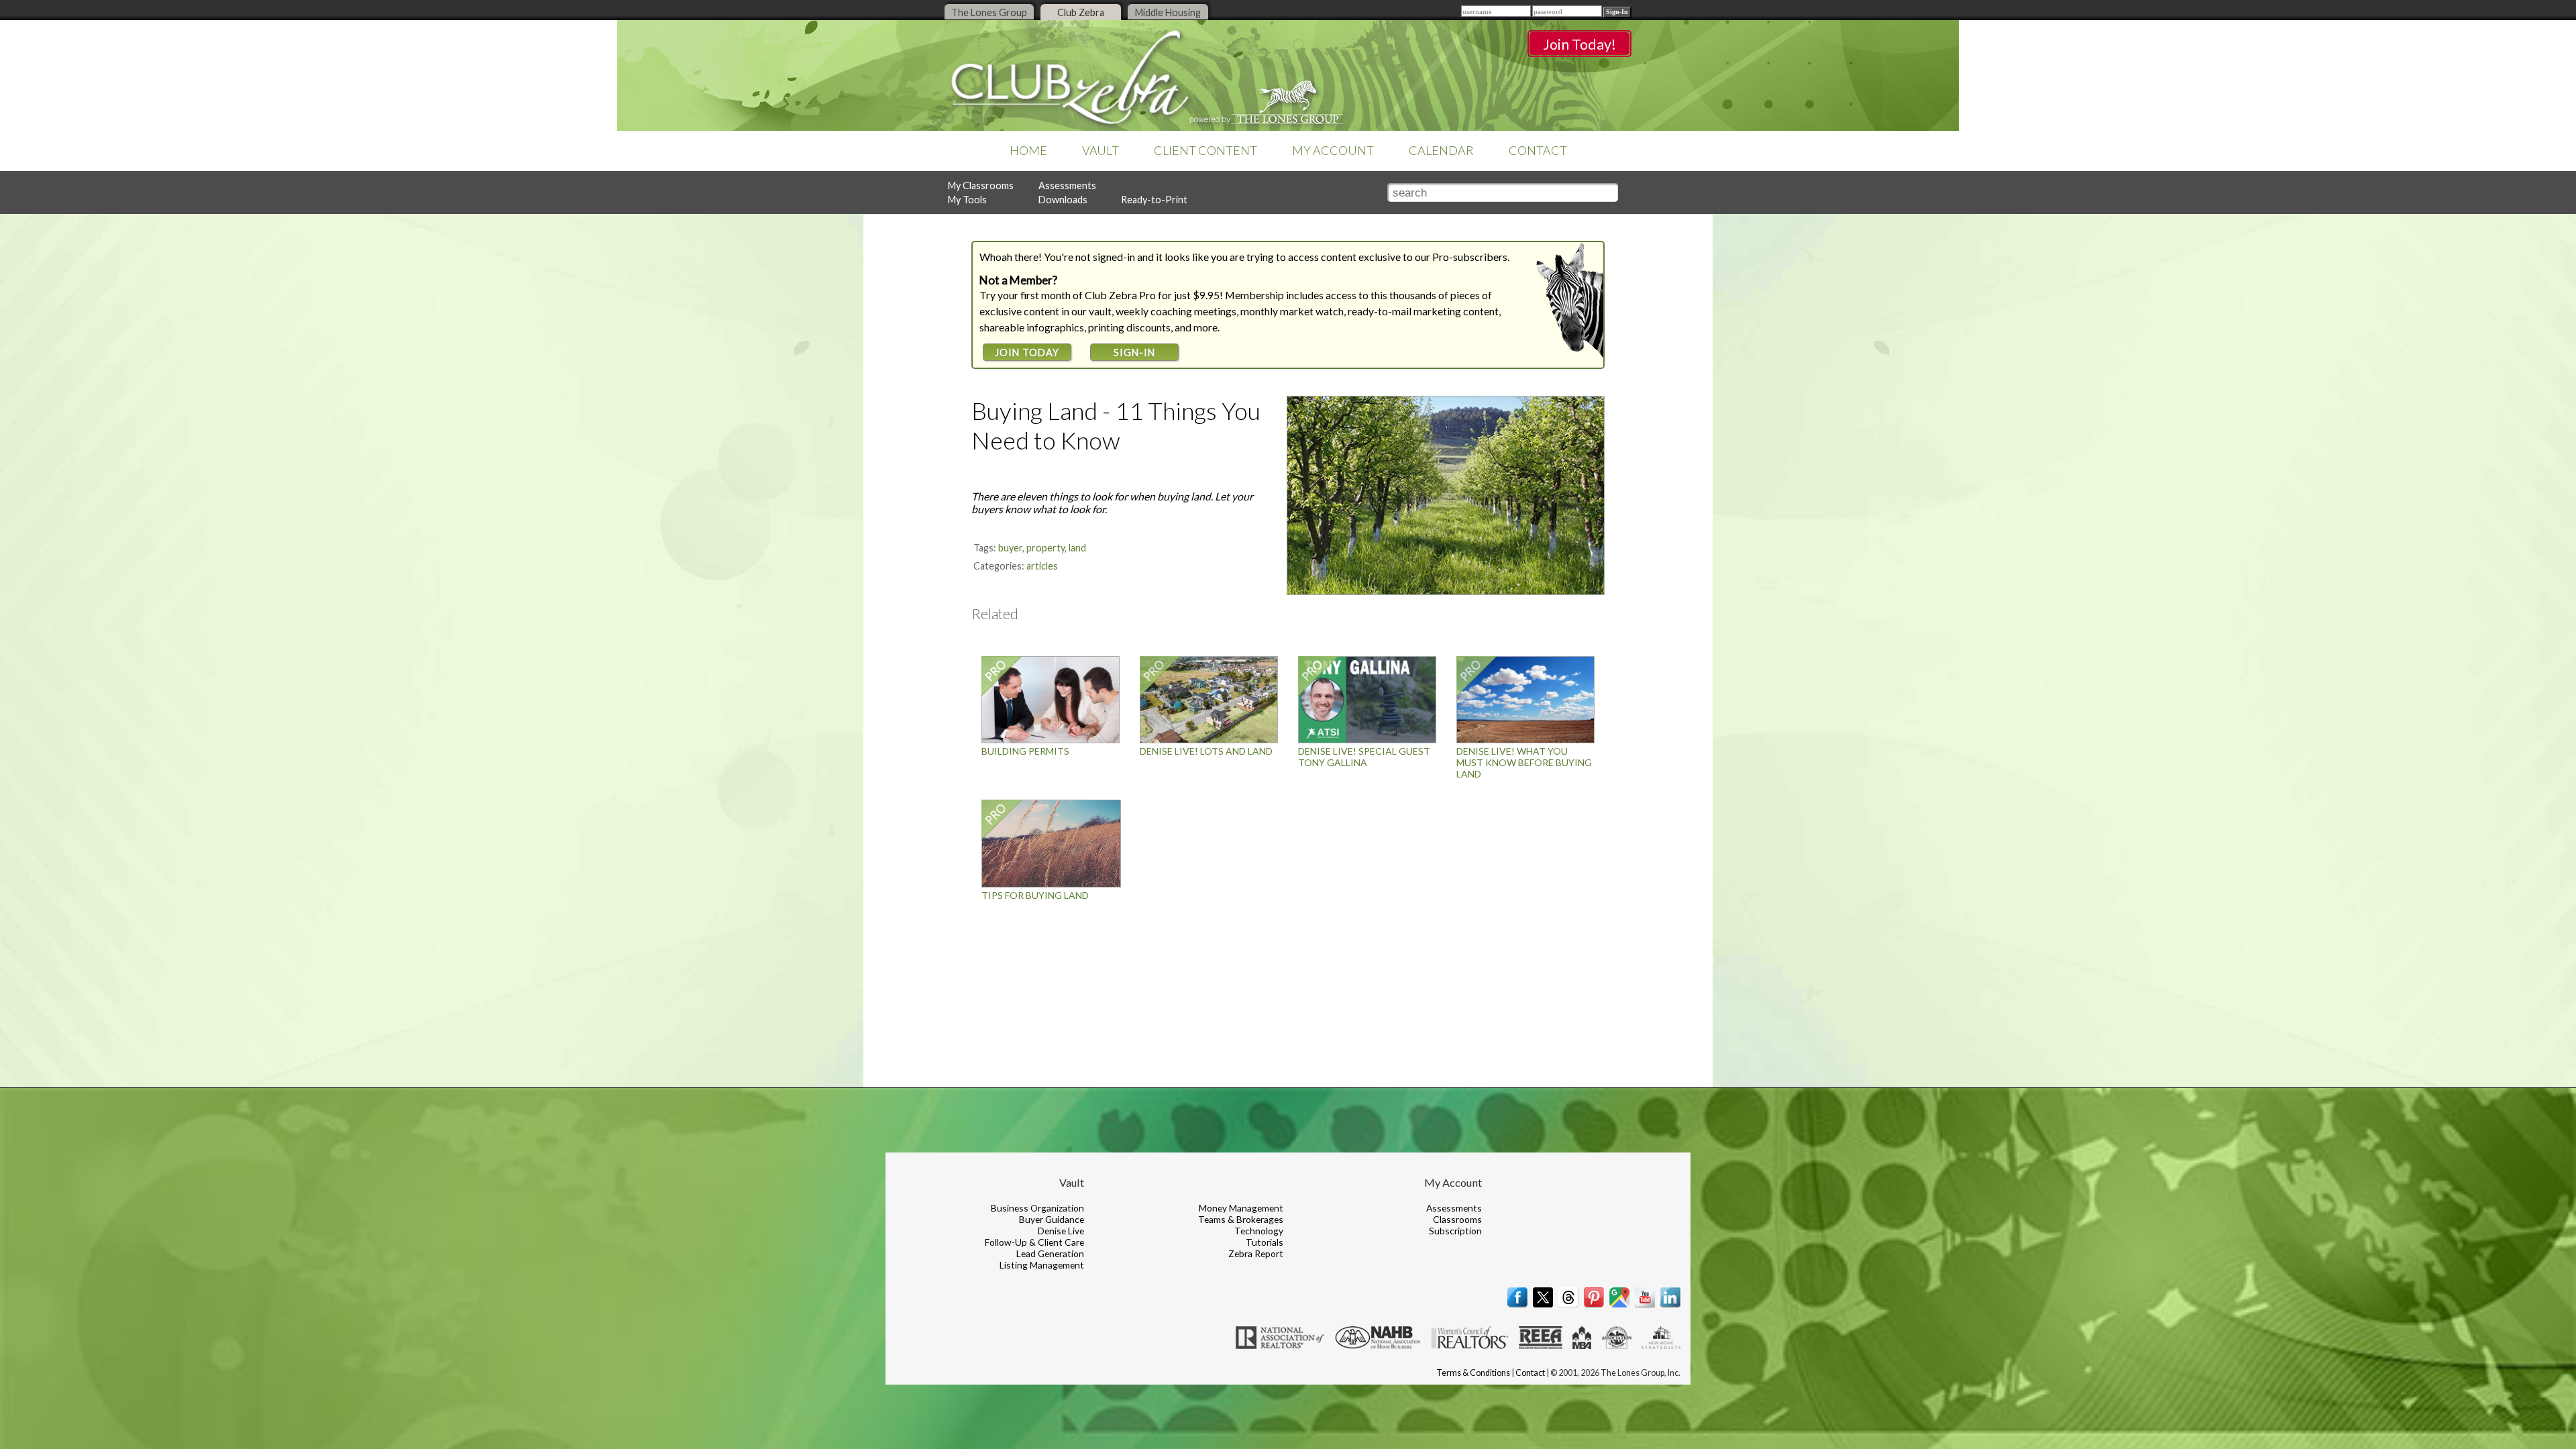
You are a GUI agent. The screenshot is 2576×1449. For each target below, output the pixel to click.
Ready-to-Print (1154, 200)
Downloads (1063, 200)
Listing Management (1042, 1265)
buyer (1010, 548)
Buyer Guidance (1052, 1219)
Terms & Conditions (1473, 1373)
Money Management (1241, 1208)
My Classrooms (981, 185)
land (1077, 548)
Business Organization (1037, 1208)
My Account (1333, 150)
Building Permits (1025, 751)
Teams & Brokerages (1241, 1219)
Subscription (1455, 1231)
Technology (1259, 1231)
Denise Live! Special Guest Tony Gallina (1364, 757)
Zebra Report (1256, 1253)
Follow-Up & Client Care (1034, 1242)
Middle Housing (1168, 12)
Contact (1538, 150)
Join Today (1027, 353)
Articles (1042, 566)
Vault (1101, 150)
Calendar (1441, 150)
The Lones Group (989, 12)
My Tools (967, 200)
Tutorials (1265, 1242)
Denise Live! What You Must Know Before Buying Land (1524, 762)
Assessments (1067, 185)
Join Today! (1579, 44)
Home (1028, 150)
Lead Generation (1050, 1253)
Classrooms (1457, 1219)
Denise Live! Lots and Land (1206, 751)
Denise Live (1061, 1231)
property (1045, 548)
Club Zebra (1081, 12)
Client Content (1205, 150)
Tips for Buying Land (1035, 895)
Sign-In (1134, 353)
